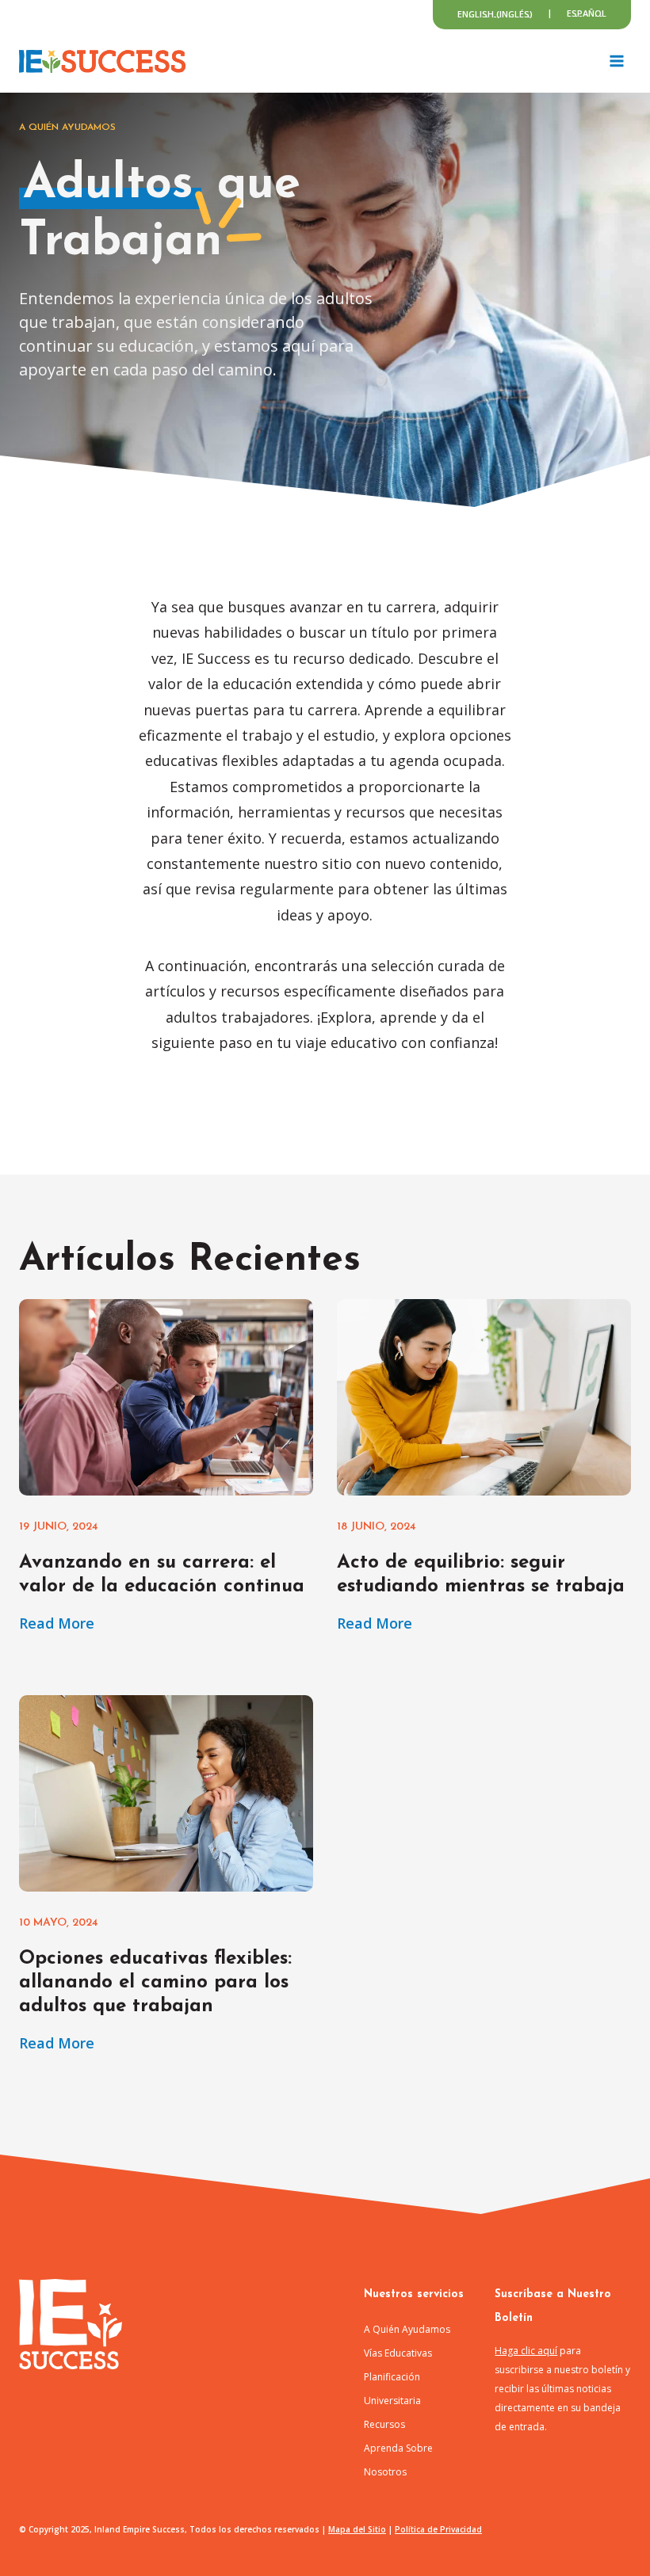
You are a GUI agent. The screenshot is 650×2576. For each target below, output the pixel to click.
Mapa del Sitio (357, 2529)
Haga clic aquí (526, 2351)
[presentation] (166, 1397)
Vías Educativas (398, 2353)
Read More (57, 1624)
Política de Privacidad (438, 2529)
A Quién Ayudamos (407, 2329)
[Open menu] (616, 61)
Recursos (384, 2424)
